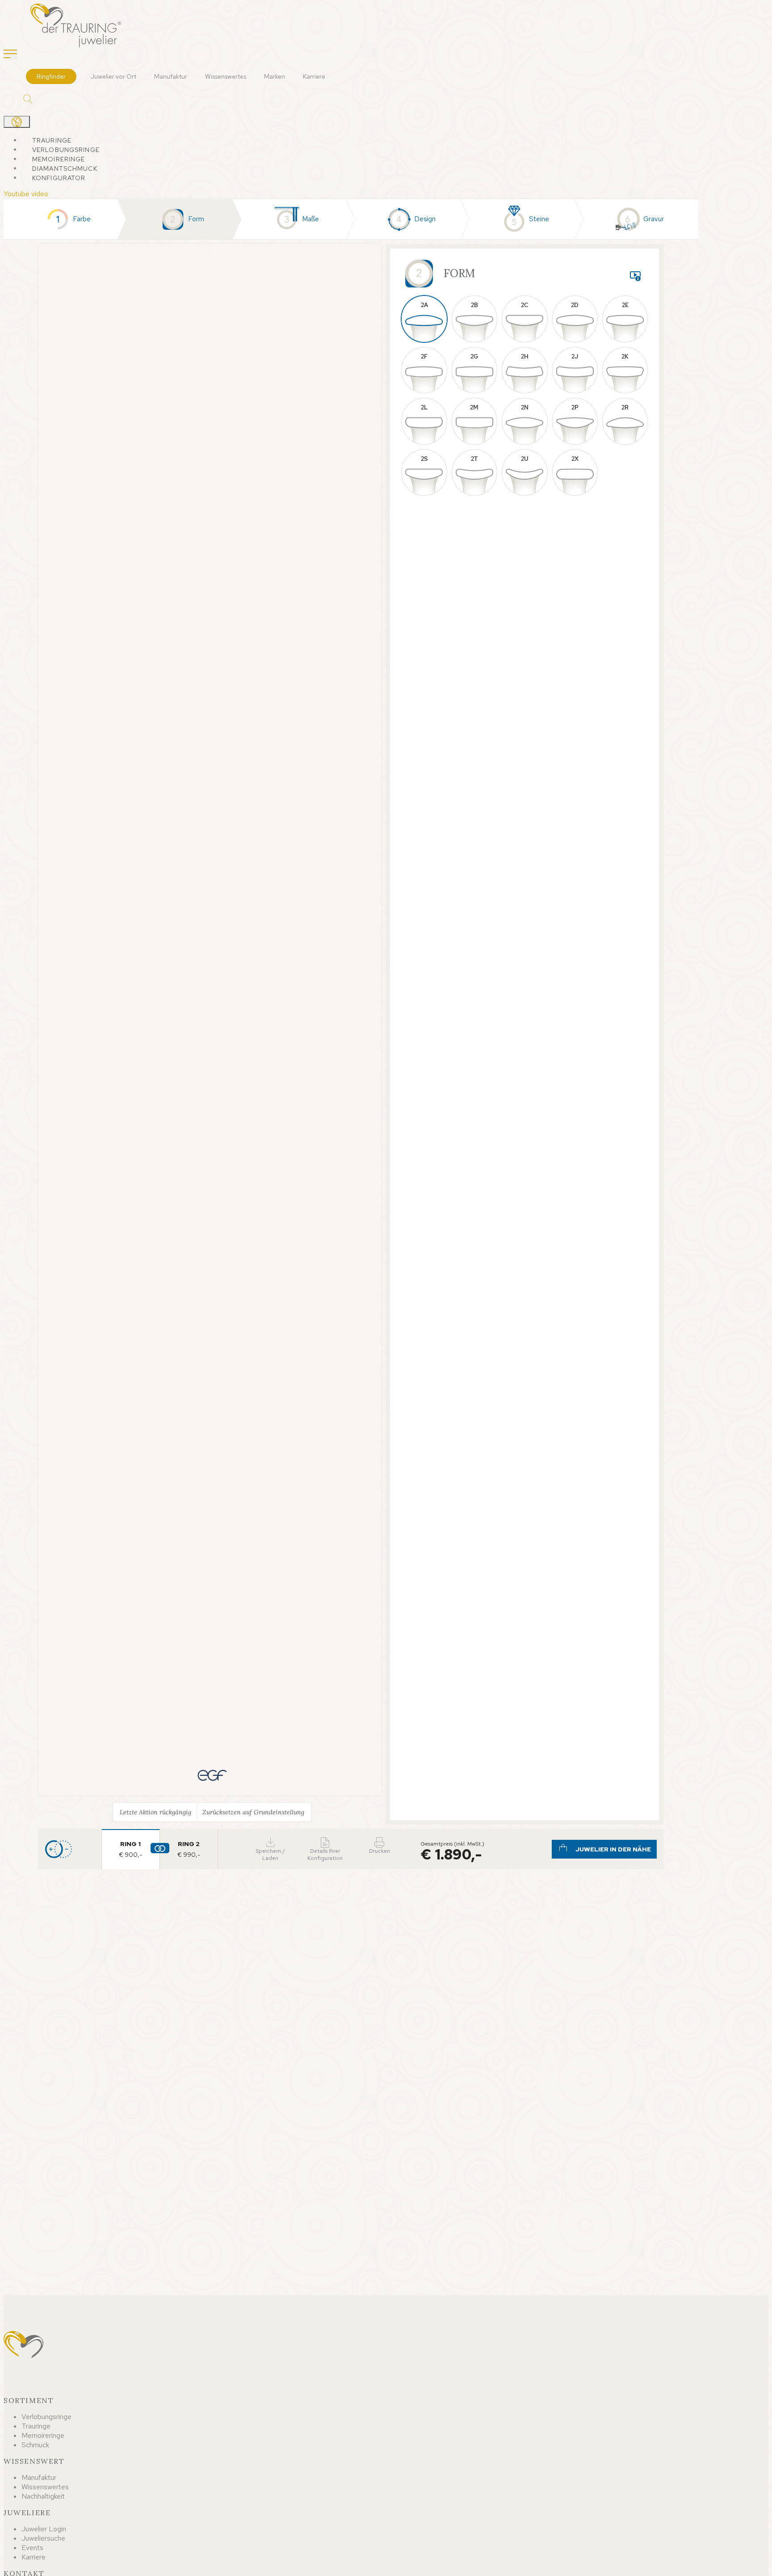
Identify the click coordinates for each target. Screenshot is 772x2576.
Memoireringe (59, 159)
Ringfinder (51, 76)
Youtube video (26, 194)
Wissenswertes (226, 76)
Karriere (314, 76)
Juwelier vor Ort (113, 76)
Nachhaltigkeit (43, 2496)
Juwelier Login (44, 2529)
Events (32, 2548)
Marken (275, 76)
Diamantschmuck (65, 169)
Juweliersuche (43, 2538)
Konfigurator (59, 178)
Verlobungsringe (66, 150)
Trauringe (52, 140)
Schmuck (35, 2445)
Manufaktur (171, 76)
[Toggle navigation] (10, 55)
